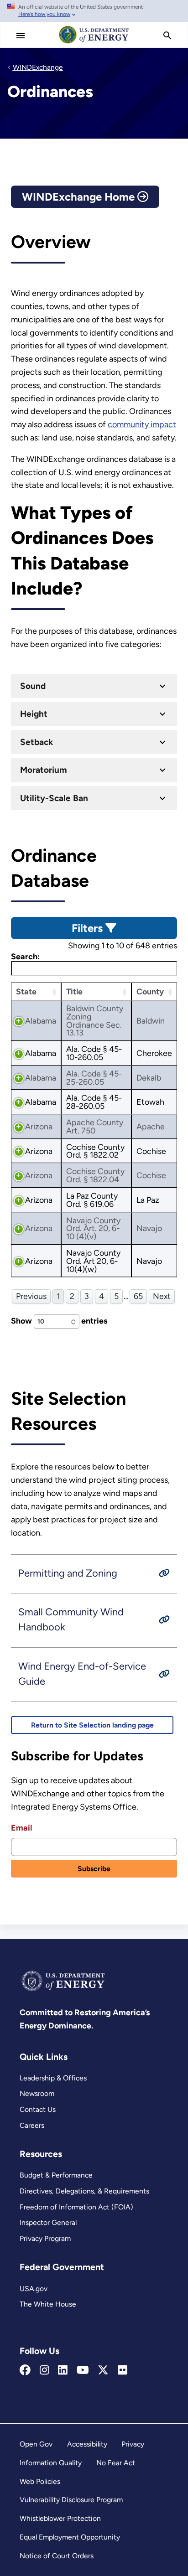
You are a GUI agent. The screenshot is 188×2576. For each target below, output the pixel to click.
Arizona (39, 1126)
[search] (167, 36)
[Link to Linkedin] (63, 2370)
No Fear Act (116, 2463)
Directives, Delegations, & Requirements (84, 2191)
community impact (142, 424)
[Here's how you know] (94, 11)
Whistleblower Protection (60, 2518)
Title (74, 991)
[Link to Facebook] (25, 2370)
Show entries (59, 1321)
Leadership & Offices (53, 2078)
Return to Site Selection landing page (92, 1725)
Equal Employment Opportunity (70, 2537)
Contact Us (38, 2109)
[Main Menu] (21, 36)
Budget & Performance (56, 2175)
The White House (48, 2304)
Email (21, 1828)
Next (162, 1296)
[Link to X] (103, 2370)
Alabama (41, 1021)
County (150, 991)
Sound (33, 686)
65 (138, 1296)
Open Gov (36, 2444)
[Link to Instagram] (44, 2370)
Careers (32, 2125)
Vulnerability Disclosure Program (71, 2500)
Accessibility (87, 2444)
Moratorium (44, 770)
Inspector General (48, 2222)
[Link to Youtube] (83, 2370)
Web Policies (40, 2481)
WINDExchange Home (80, 197)
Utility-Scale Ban (54, 798)
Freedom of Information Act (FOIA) (76, 2207)
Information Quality (51, 2463)
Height (34, 714)
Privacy (133, 2444)
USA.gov (34, 2289)
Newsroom (37, 2093)
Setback (37, 742)
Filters (89, 928)
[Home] (94, 43)
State (26, 991)
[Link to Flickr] (123, 2370)
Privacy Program (45, 2238)
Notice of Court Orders (57, 2556)
